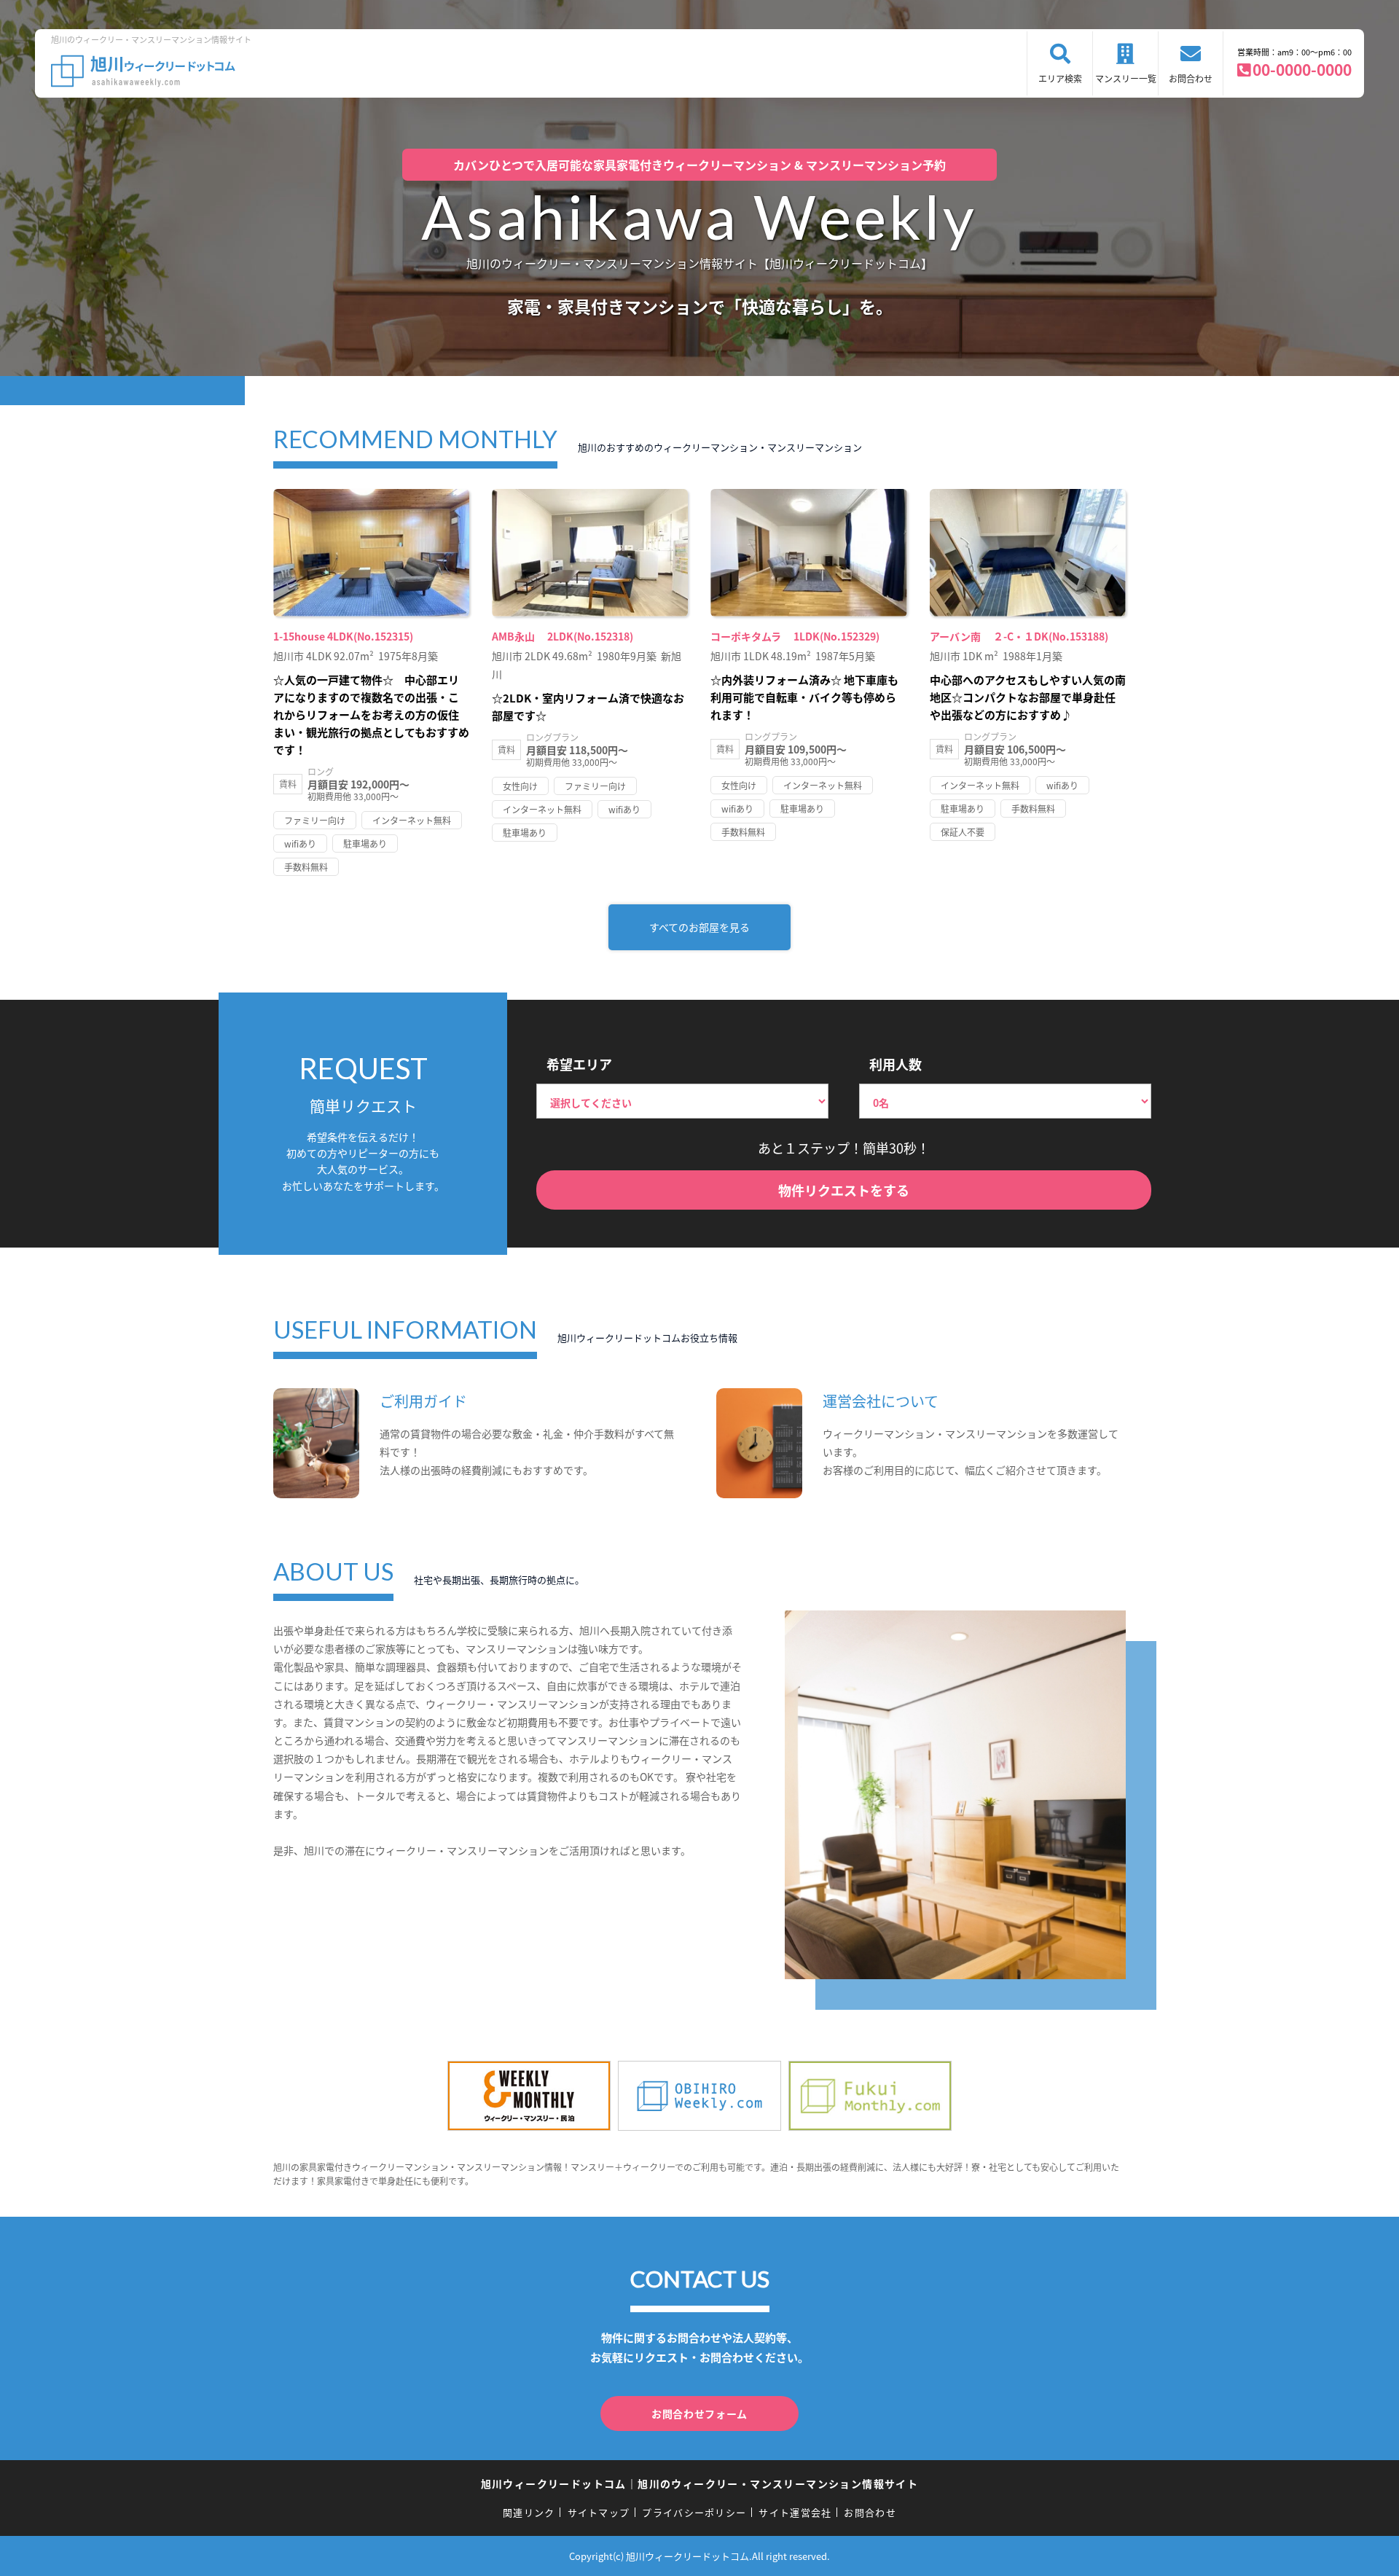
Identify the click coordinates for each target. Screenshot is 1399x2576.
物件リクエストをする (844, 1190)
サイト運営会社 (795, 2512)
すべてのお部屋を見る (699, 927)
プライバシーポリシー (694, 2512)
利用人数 (896, 1064)
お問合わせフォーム (699, 2413)
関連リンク (529, 2512)
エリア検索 (1060, 78)
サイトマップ (599, 2512)
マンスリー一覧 (1126, 78)
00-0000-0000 (1302, 69)
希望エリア (579, 1064)
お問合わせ (1191, 78)
